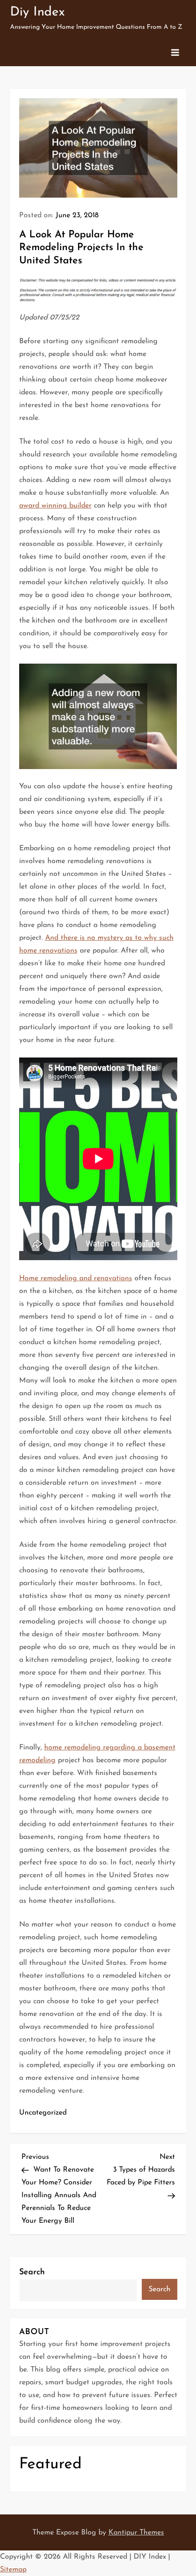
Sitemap (13, 2570)
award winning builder (55, 506)
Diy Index (37, 12)
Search (32, 2272)
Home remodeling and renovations (76, 1278)
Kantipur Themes (136, 2533)
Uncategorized (43, 2113)
